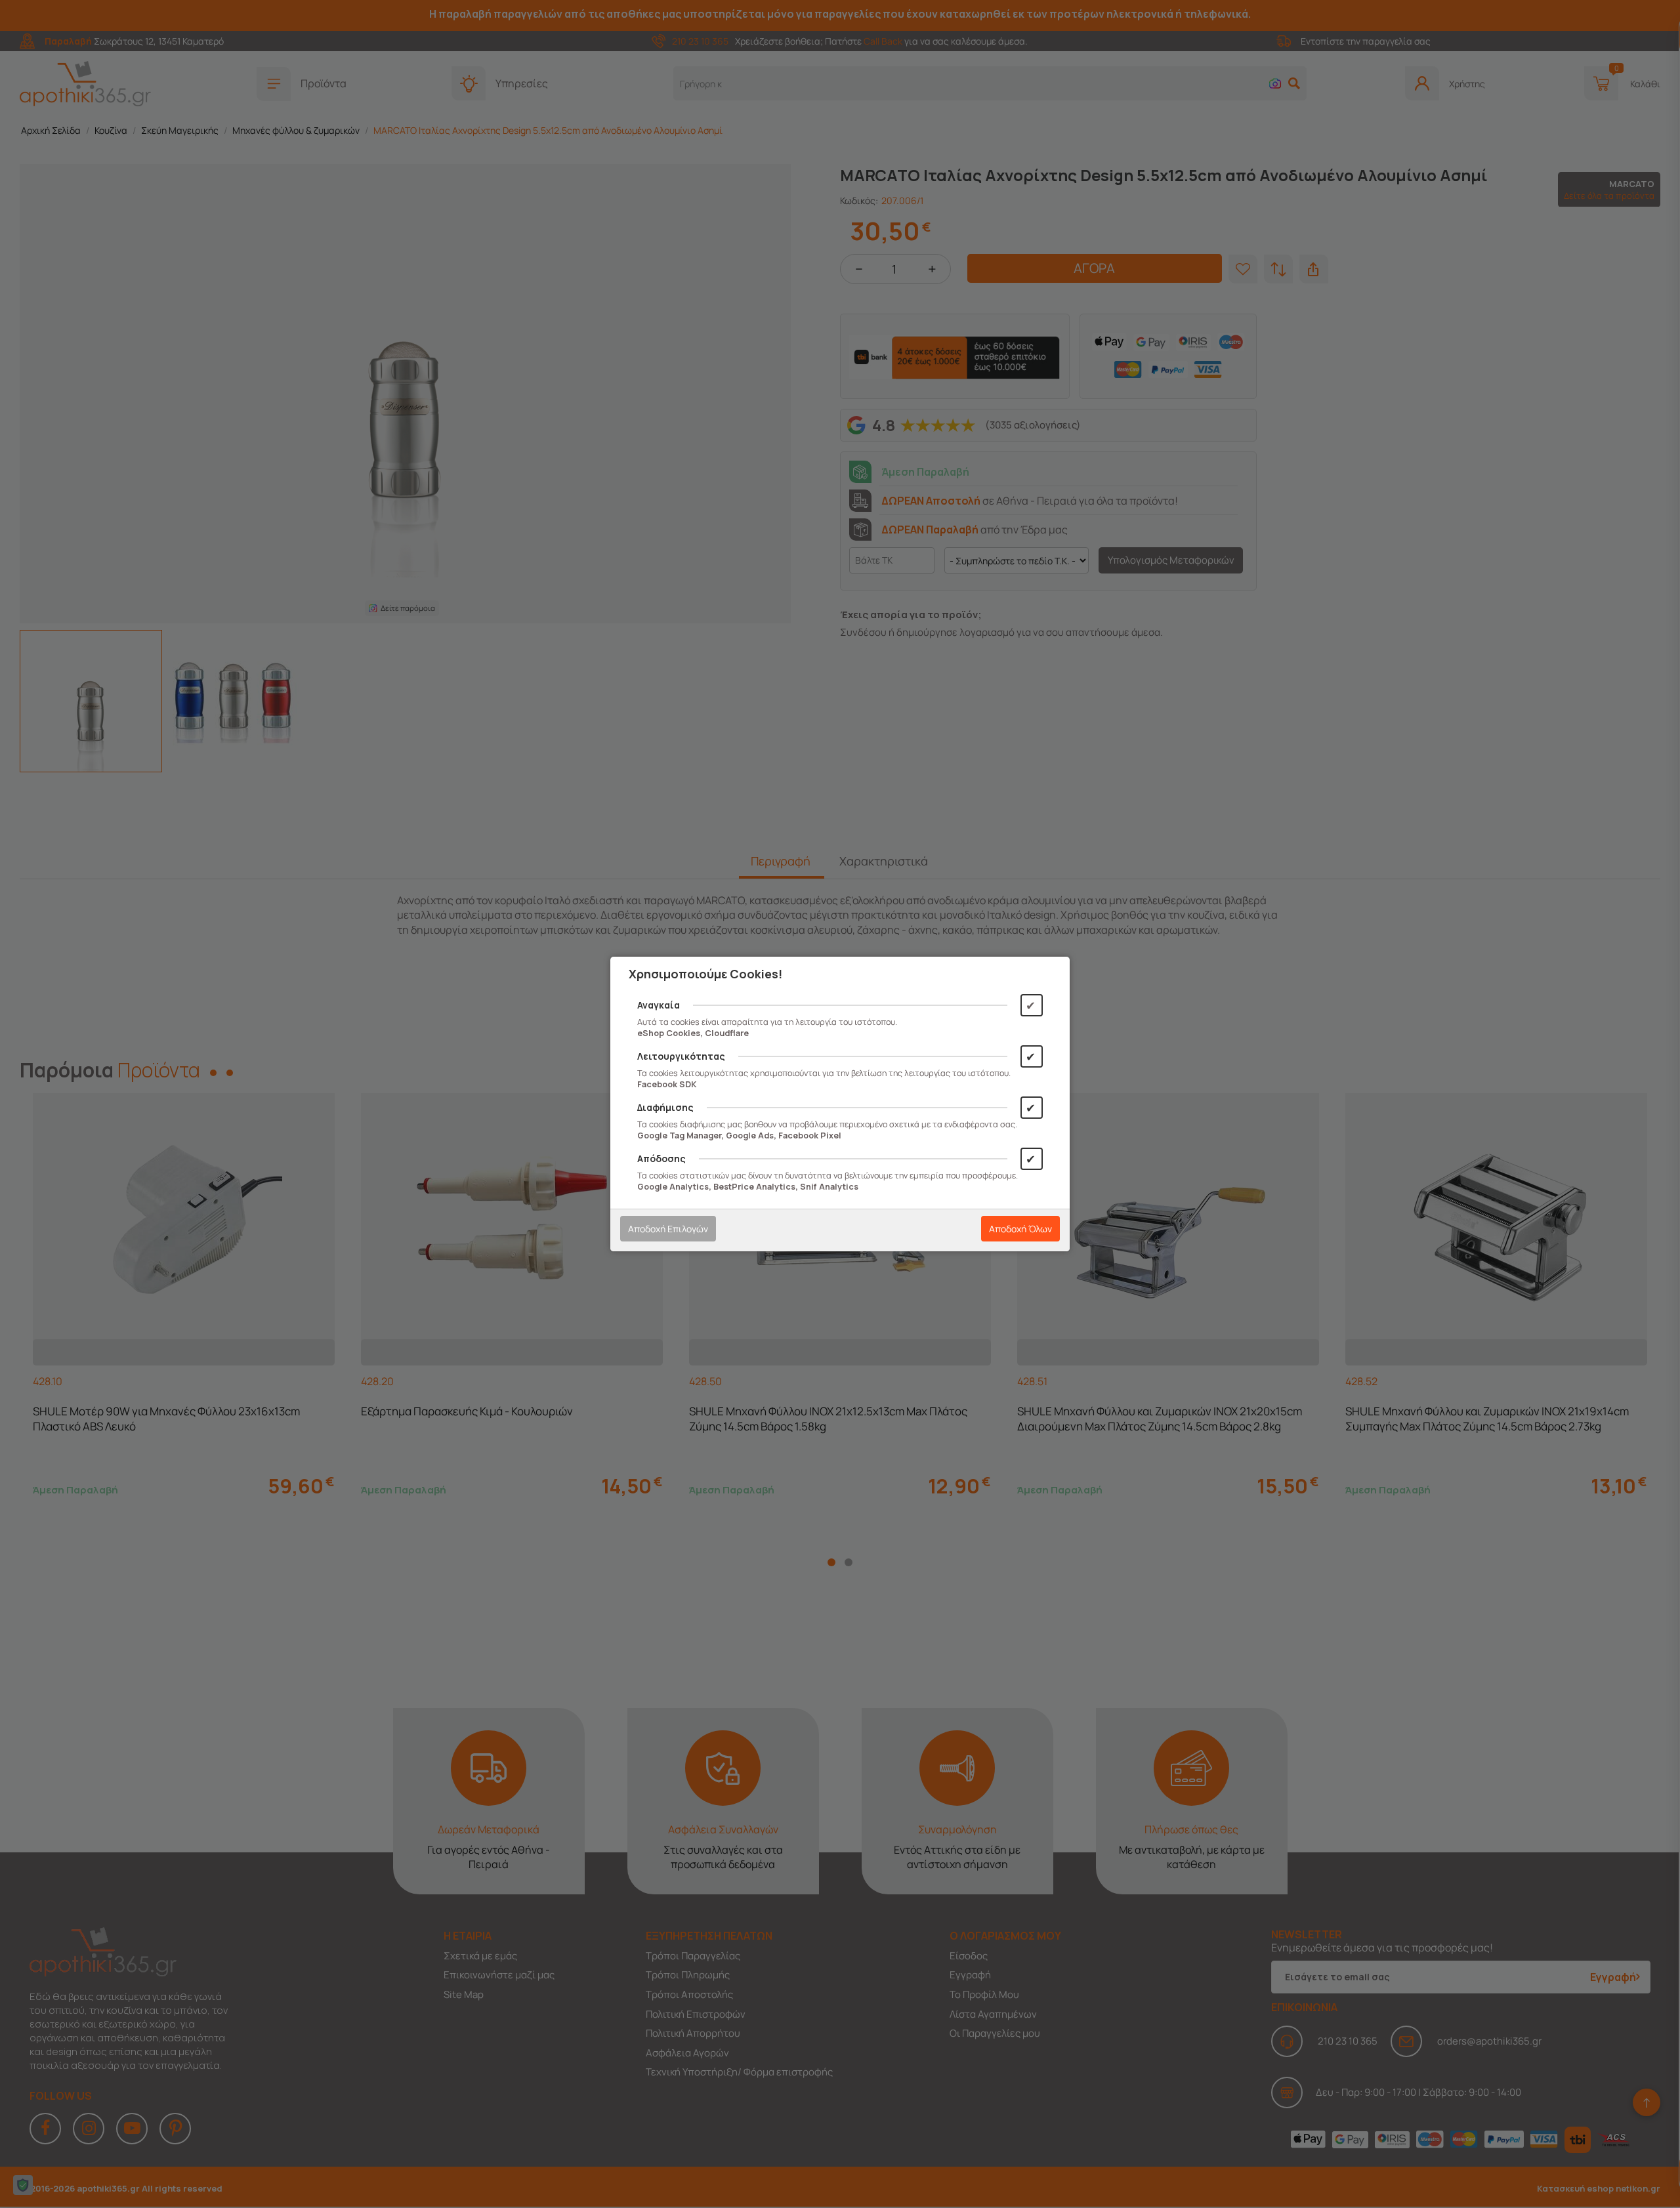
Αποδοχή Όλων (1020, 1229)
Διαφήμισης (665, 1107)
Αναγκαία (659, 1005)
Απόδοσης (661, 1158)
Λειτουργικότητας (681, 1056)
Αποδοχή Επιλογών (668, 1229)
